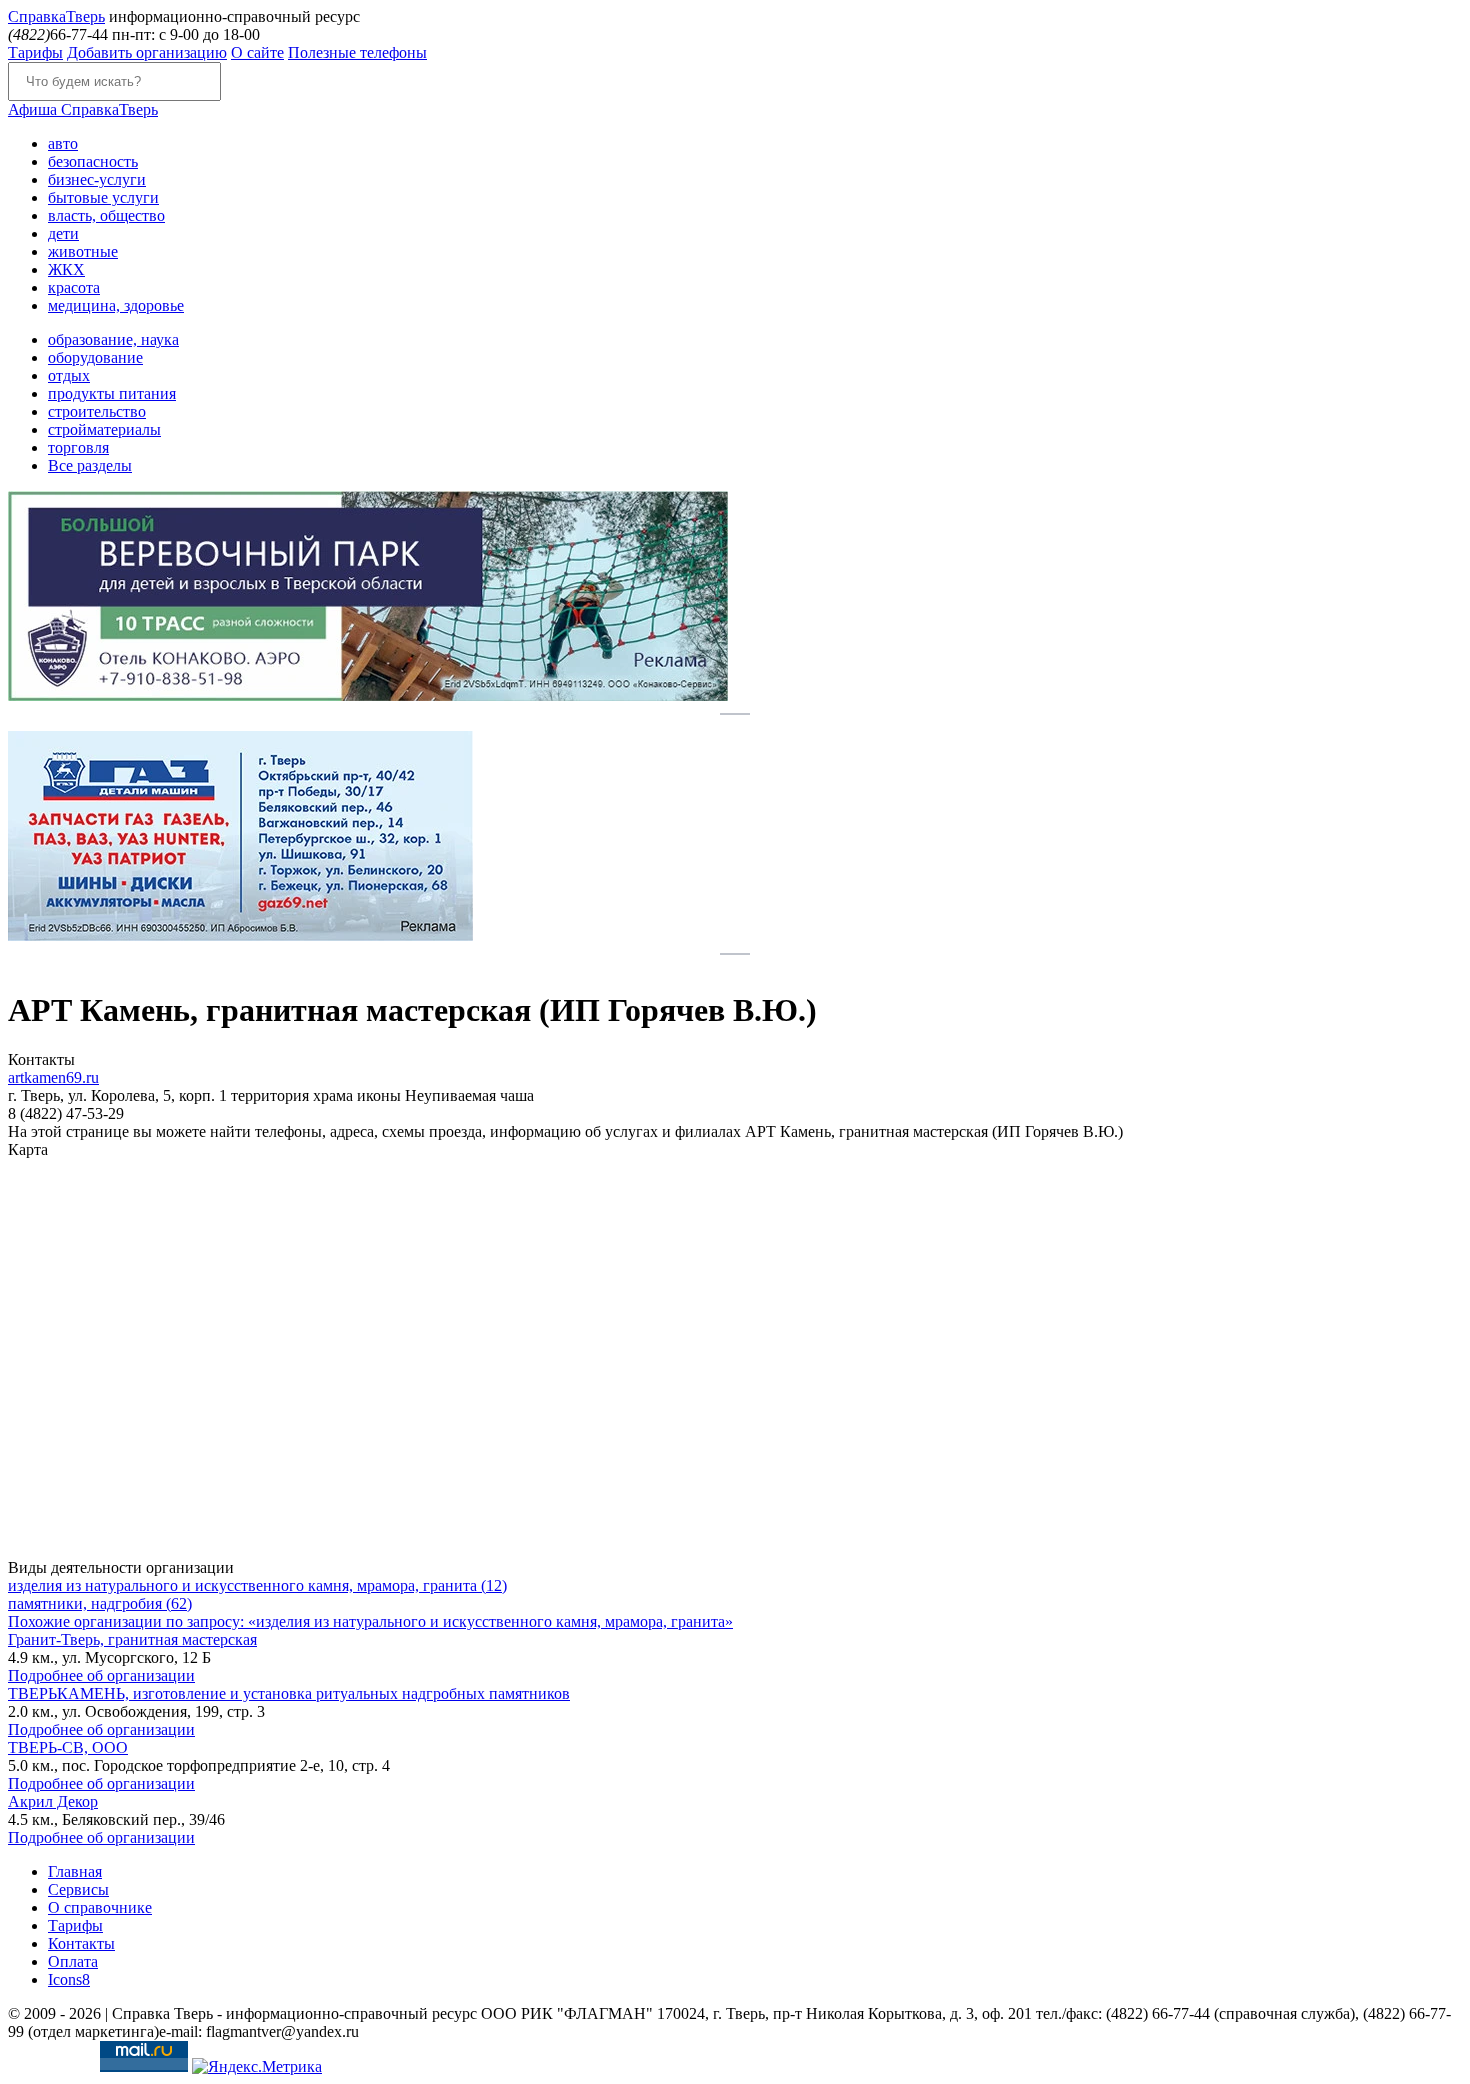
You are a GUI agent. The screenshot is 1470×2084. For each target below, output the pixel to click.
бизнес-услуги (97, 179)
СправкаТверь (83, 109)
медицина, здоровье (116, 305)
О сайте (257, 52)
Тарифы (35, 52)
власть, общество (106, 215)
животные (83, 251)
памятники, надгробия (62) (100, 1603)
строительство (97, 411)
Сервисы (78, 1889)
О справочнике (100, 1907)
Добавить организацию (147, 52)
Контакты (81, 1943)
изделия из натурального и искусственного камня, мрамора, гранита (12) (257, 1585)
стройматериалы (104, 429)
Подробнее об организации (101, 1675)
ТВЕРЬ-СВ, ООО (68, 1747)
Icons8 (69, 1979)
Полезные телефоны (357, 52)
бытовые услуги (103, 197)
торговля (78, 447)
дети (63, 233)
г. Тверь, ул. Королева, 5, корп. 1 (119, 1095)
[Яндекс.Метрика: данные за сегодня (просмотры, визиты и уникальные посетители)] (257, 2067)
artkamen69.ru (53, 1077)
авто (63, 143)
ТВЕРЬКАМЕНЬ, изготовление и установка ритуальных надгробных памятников (289, 1693)
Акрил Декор (53, 1801)
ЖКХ (66, 269)
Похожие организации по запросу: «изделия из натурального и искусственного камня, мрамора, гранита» (370, 1621)
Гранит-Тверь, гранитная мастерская (132, 1639)
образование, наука (113, 339)
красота (74, 287)
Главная (75, 1871)
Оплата (73, 1961)
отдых (69, 375)
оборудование (95, 357)
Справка (56, 16)
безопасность (93, 161)
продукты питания (112, 393)
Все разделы (90, 465)
